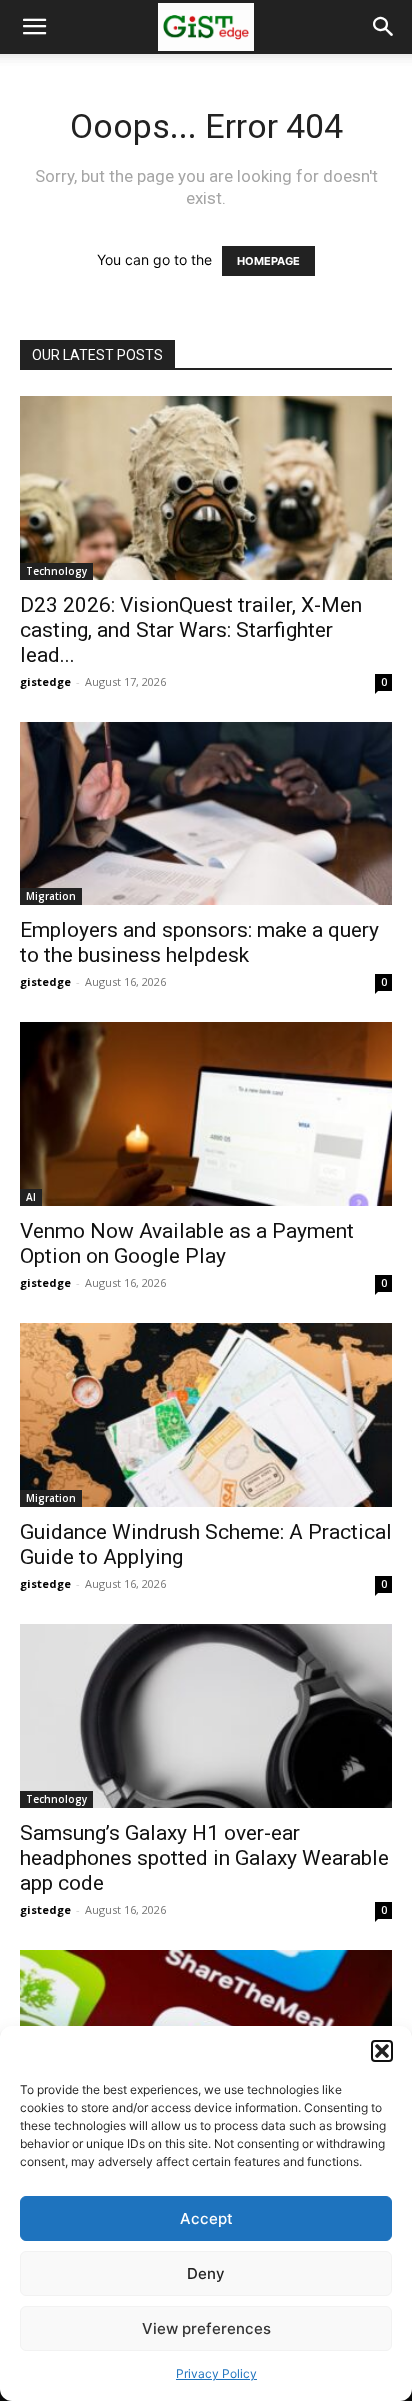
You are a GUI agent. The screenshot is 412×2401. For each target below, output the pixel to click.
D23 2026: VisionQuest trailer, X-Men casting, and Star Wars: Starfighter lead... (191, 630)
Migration (51, 896)
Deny (206, 2273)
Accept (206, 2218)
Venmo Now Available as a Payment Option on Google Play (187, 1243)
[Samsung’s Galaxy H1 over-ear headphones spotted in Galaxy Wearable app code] (206, 1716)
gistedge (45, 681)
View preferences (206, 2328)
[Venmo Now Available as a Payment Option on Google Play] (206, 1114)
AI (31, 1197)
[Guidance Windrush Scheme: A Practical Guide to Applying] (206, 1415)
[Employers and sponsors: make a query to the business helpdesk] (206, 814)
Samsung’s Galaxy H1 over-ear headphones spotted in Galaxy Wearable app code (204, 1858)
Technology (56, 571)
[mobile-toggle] (34, 27)
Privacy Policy (216, 2373)
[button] (382, 2051)
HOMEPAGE (268, 261)
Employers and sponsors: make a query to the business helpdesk (199, 942)
